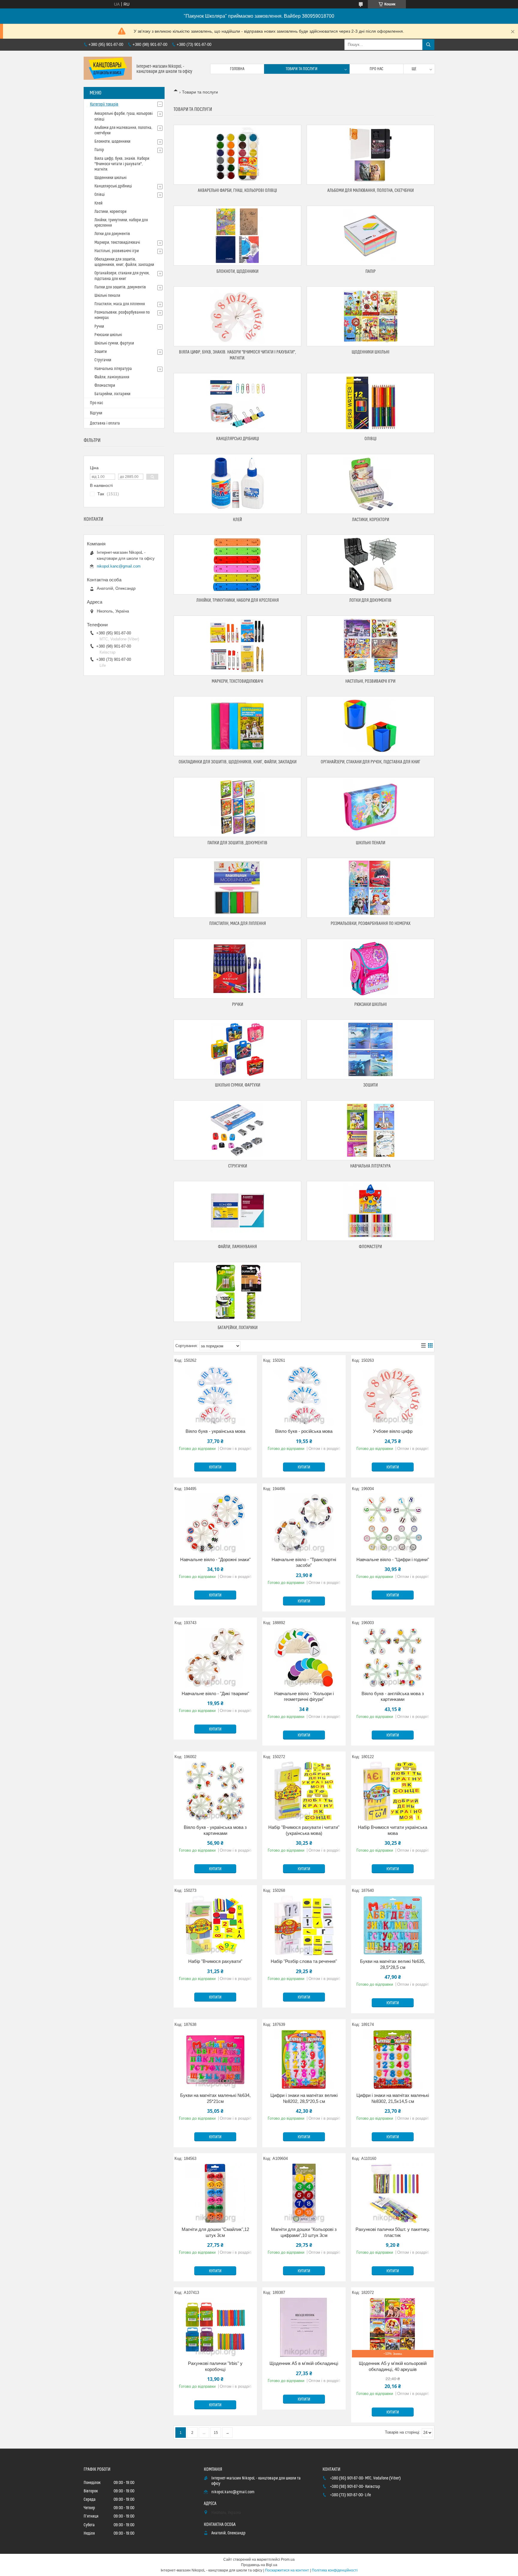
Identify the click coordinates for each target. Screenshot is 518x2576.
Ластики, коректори (371, 520)
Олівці (371, 439)
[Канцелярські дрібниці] (237, 403)
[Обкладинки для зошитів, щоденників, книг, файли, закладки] (237, 726)
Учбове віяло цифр (393, 1431)
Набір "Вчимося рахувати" (215, 1961)
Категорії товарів (104, 104)
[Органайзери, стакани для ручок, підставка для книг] (371, 726)
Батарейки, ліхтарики (238, 1328)
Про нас (377, 69)
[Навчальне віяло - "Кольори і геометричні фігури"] (304, 1658)
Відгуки (96, 413)
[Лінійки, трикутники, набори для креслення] (237, 565)
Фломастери (370, 1247)
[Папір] (371, 236)
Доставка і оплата (105, 423)
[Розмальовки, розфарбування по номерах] (371, 888)
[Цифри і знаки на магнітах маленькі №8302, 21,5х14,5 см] (393, 2059)
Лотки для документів (370, 600)
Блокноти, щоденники (237, 271)
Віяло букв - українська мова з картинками (215, 1830)
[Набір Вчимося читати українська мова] (393, 1791)
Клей (237, 520)
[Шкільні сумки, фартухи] (237, 1049)
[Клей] (237, 484)
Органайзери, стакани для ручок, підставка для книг (371, 762)
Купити (215, 1467)
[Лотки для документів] (371, 565)
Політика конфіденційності (335, 2570)
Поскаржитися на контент (287, 2570)
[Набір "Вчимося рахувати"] (215, 1925)
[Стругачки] (237, 1130)
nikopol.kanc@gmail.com (119, 566)
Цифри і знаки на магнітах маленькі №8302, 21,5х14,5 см (393, 2098)
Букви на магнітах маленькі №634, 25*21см (215, 2098)
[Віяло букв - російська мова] (304, 1395)
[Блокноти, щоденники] (237, 236)
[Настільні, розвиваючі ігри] (371, 645)
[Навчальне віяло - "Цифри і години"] (393, 1524)
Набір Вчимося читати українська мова (393, 1830)
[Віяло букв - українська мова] (215, 1395)
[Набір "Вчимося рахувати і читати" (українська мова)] (304, 1791)
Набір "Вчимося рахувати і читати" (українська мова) (304, 1830)
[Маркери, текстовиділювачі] (237, 645)
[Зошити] (371, 1049)
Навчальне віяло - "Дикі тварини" (215, 1693)
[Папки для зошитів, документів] (237, 807)
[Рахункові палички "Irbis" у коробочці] (215, 2327)
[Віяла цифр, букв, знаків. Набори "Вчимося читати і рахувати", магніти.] (237, 316)
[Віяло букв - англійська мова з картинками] (393, 1658)
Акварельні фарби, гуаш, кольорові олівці (237, 191)
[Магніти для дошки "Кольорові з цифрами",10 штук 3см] (304, 2193)
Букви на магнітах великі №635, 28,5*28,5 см (393, 1964)
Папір (371, 271)
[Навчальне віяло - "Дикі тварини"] (215, 1658)
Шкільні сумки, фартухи (238, 1085)
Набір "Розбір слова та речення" (304, 1961)
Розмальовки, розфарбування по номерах (371, 924)
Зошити (371, 1085)
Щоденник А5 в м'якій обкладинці (304, 2363)
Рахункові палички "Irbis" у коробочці (215, 2366)
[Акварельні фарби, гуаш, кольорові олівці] (237, 155)
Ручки (238, 1005)
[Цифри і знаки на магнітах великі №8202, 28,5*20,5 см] (304, 2059)
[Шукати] (428, 45)
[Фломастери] (371, 1211)
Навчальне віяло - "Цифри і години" (393, 1559)
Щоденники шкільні (371, 352)
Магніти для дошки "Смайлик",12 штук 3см (215, 2232)
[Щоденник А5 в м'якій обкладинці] (304, 2327)
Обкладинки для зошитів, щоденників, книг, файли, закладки (238, 762)
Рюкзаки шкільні (371, 1005)
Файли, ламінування (237, 1247)
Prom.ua (288, 2560)
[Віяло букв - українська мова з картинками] (215, 1791)
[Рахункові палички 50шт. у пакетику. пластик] (393, 2193)
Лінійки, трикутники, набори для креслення (238, 600)
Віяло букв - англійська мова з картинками (393, 1696)
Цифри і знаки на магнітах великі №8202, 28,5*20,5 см (304, 2098)
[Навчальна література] (371, 1130)
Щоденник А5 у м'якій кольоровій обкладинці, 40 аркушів (393, 2366)
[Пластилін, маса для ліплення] (237, 888)
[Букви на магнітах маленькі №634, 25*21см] (215, 2059)
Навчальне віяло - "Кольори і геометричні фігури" (304, 1696)
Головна (237, 69)
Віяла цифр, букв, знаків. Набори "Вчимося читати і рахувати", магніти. (122, 164)
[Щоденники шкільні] (371, 316)
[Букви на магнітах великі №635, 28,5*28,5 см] (393, 1925)
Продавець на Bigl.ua (259, 2565)
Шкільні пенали (371, 843)
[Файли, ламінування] (237, 1211)
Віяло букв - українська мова (215, 1431)
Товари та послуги (302, 69)
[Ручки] (237, 969)
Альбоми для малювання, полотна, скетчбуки (371, 191)
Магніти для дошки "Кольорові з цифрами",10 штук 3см (304, 2232)
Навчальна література (370, 1166)
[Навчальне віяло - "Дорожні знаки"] (215, 1524)
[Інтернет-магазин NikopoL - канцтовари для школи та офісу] (108, 69)
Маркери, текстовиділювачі (237, 681)
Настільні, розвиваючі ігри (370, 681)
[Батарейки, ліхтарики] (237, 1292)
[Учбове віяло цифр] (393, 1395)
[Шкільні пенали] (371, 807)
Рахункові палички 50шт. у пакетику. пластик (393, 2232)
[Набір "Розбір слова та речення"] (304, 1925)
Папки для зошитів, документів (237, 843)
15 (216, 2433)
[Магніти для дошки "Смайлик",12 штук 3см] (215, 2193)
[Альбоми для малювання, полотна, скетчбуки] (371, 155)
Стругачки (238, 1166)
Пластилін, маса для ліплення (238, 924)
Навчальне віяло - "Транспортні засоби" (304, 1562)
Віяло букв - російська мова (304, 1431)
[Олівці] (371, 403)
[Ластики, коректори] (371, 484)
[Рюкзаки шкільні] (371, 969)
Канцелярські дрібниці (238, 439)
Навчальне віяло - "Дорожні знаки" (215, 1559)
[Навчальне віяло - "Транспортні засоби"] (304, 1524)
